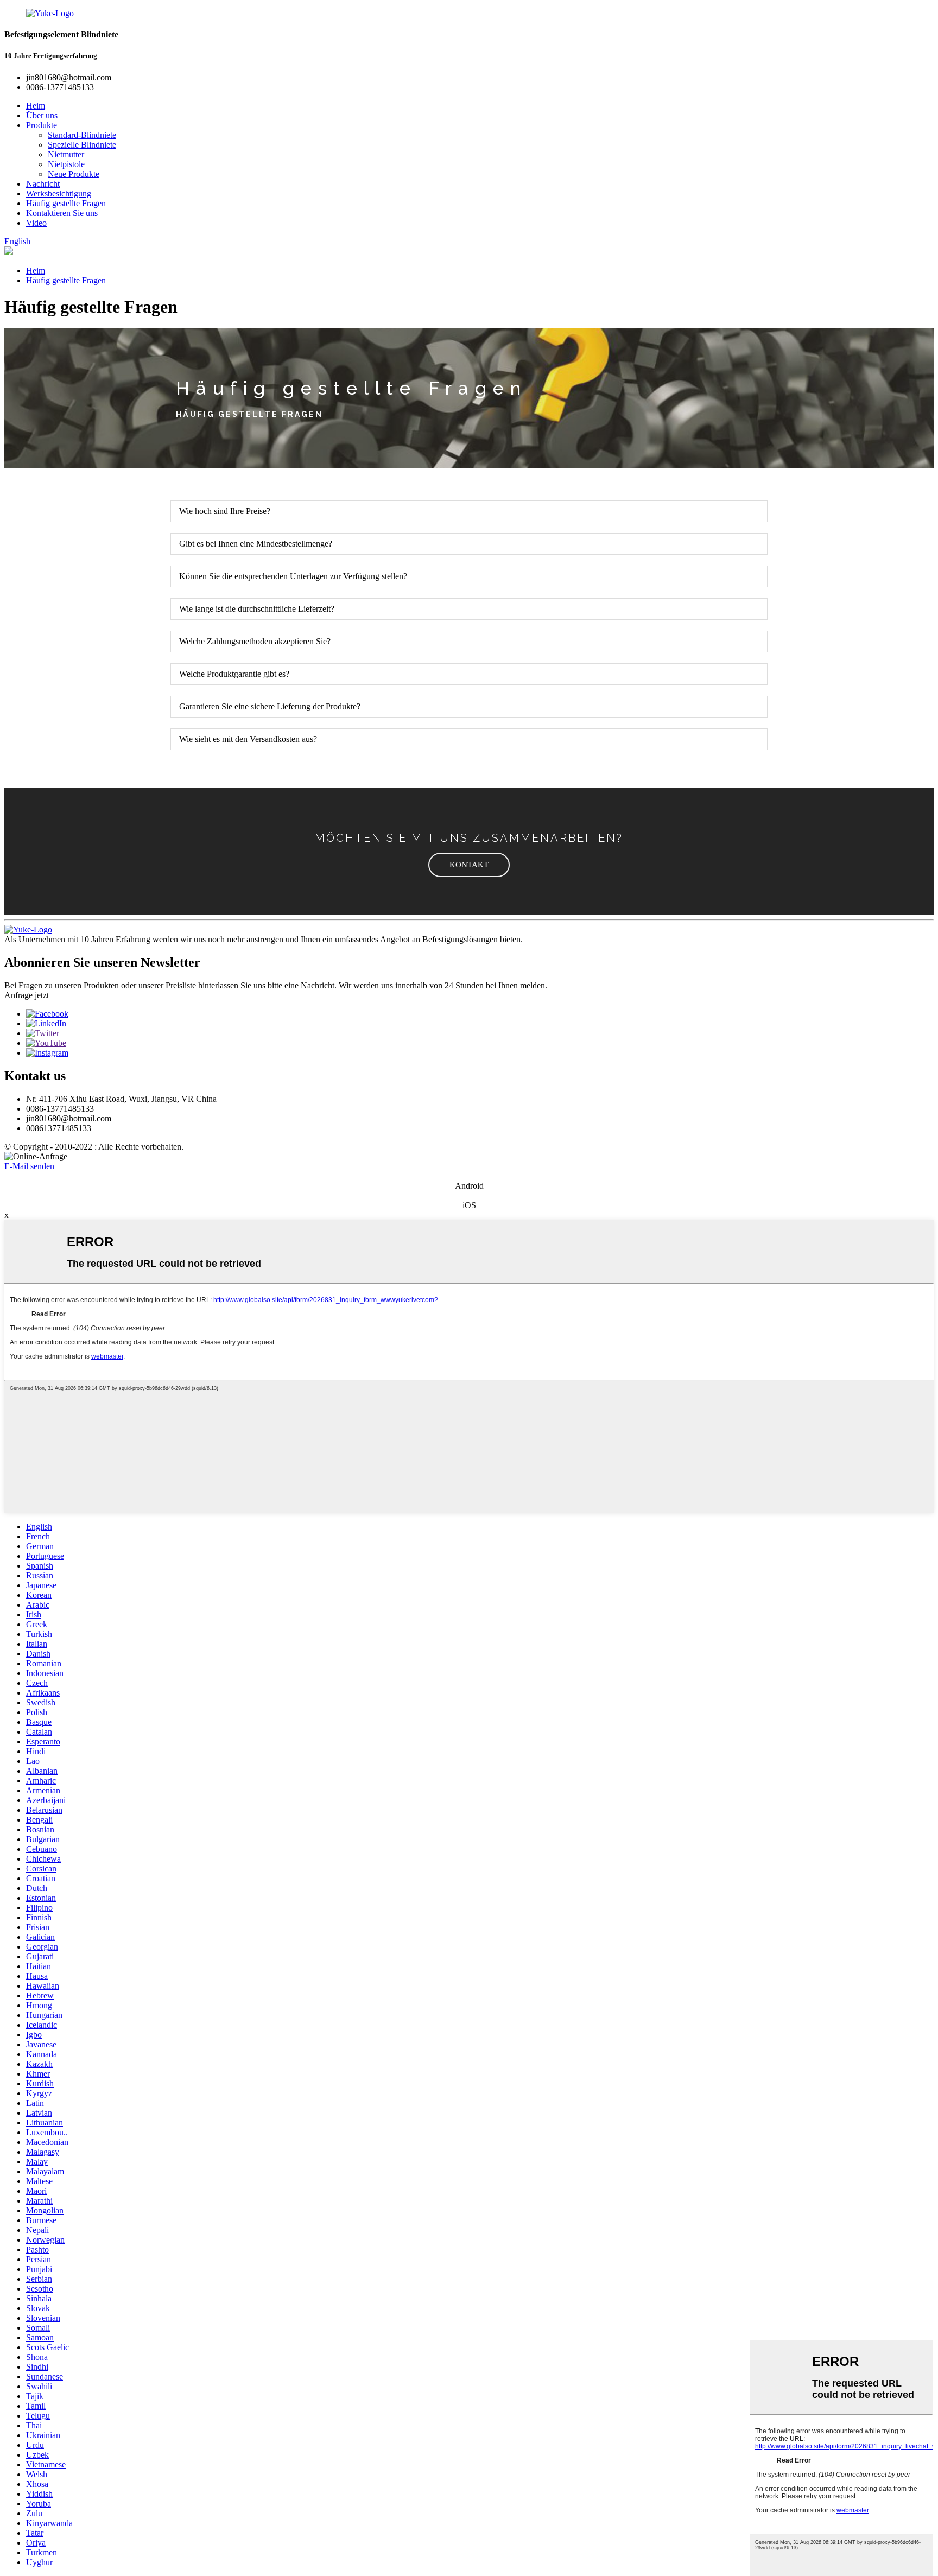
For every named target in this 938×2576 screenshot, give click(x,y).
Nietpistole (66, 164)
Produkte (42, 125)
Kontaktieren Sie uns (62, 213)
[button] (469, 865)
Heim (36, 106)
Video (36, 223)
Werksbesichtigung (59, 193)
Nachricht (43, 184)
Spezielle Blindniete (82, 145)
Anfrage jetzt (27, 995)
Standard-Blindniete (82, 135)
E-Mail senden (29, 1166)
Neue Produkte (74, 174)
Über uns (42, 115)
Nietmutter (66, 154)
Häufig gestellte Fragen (66, 203)
